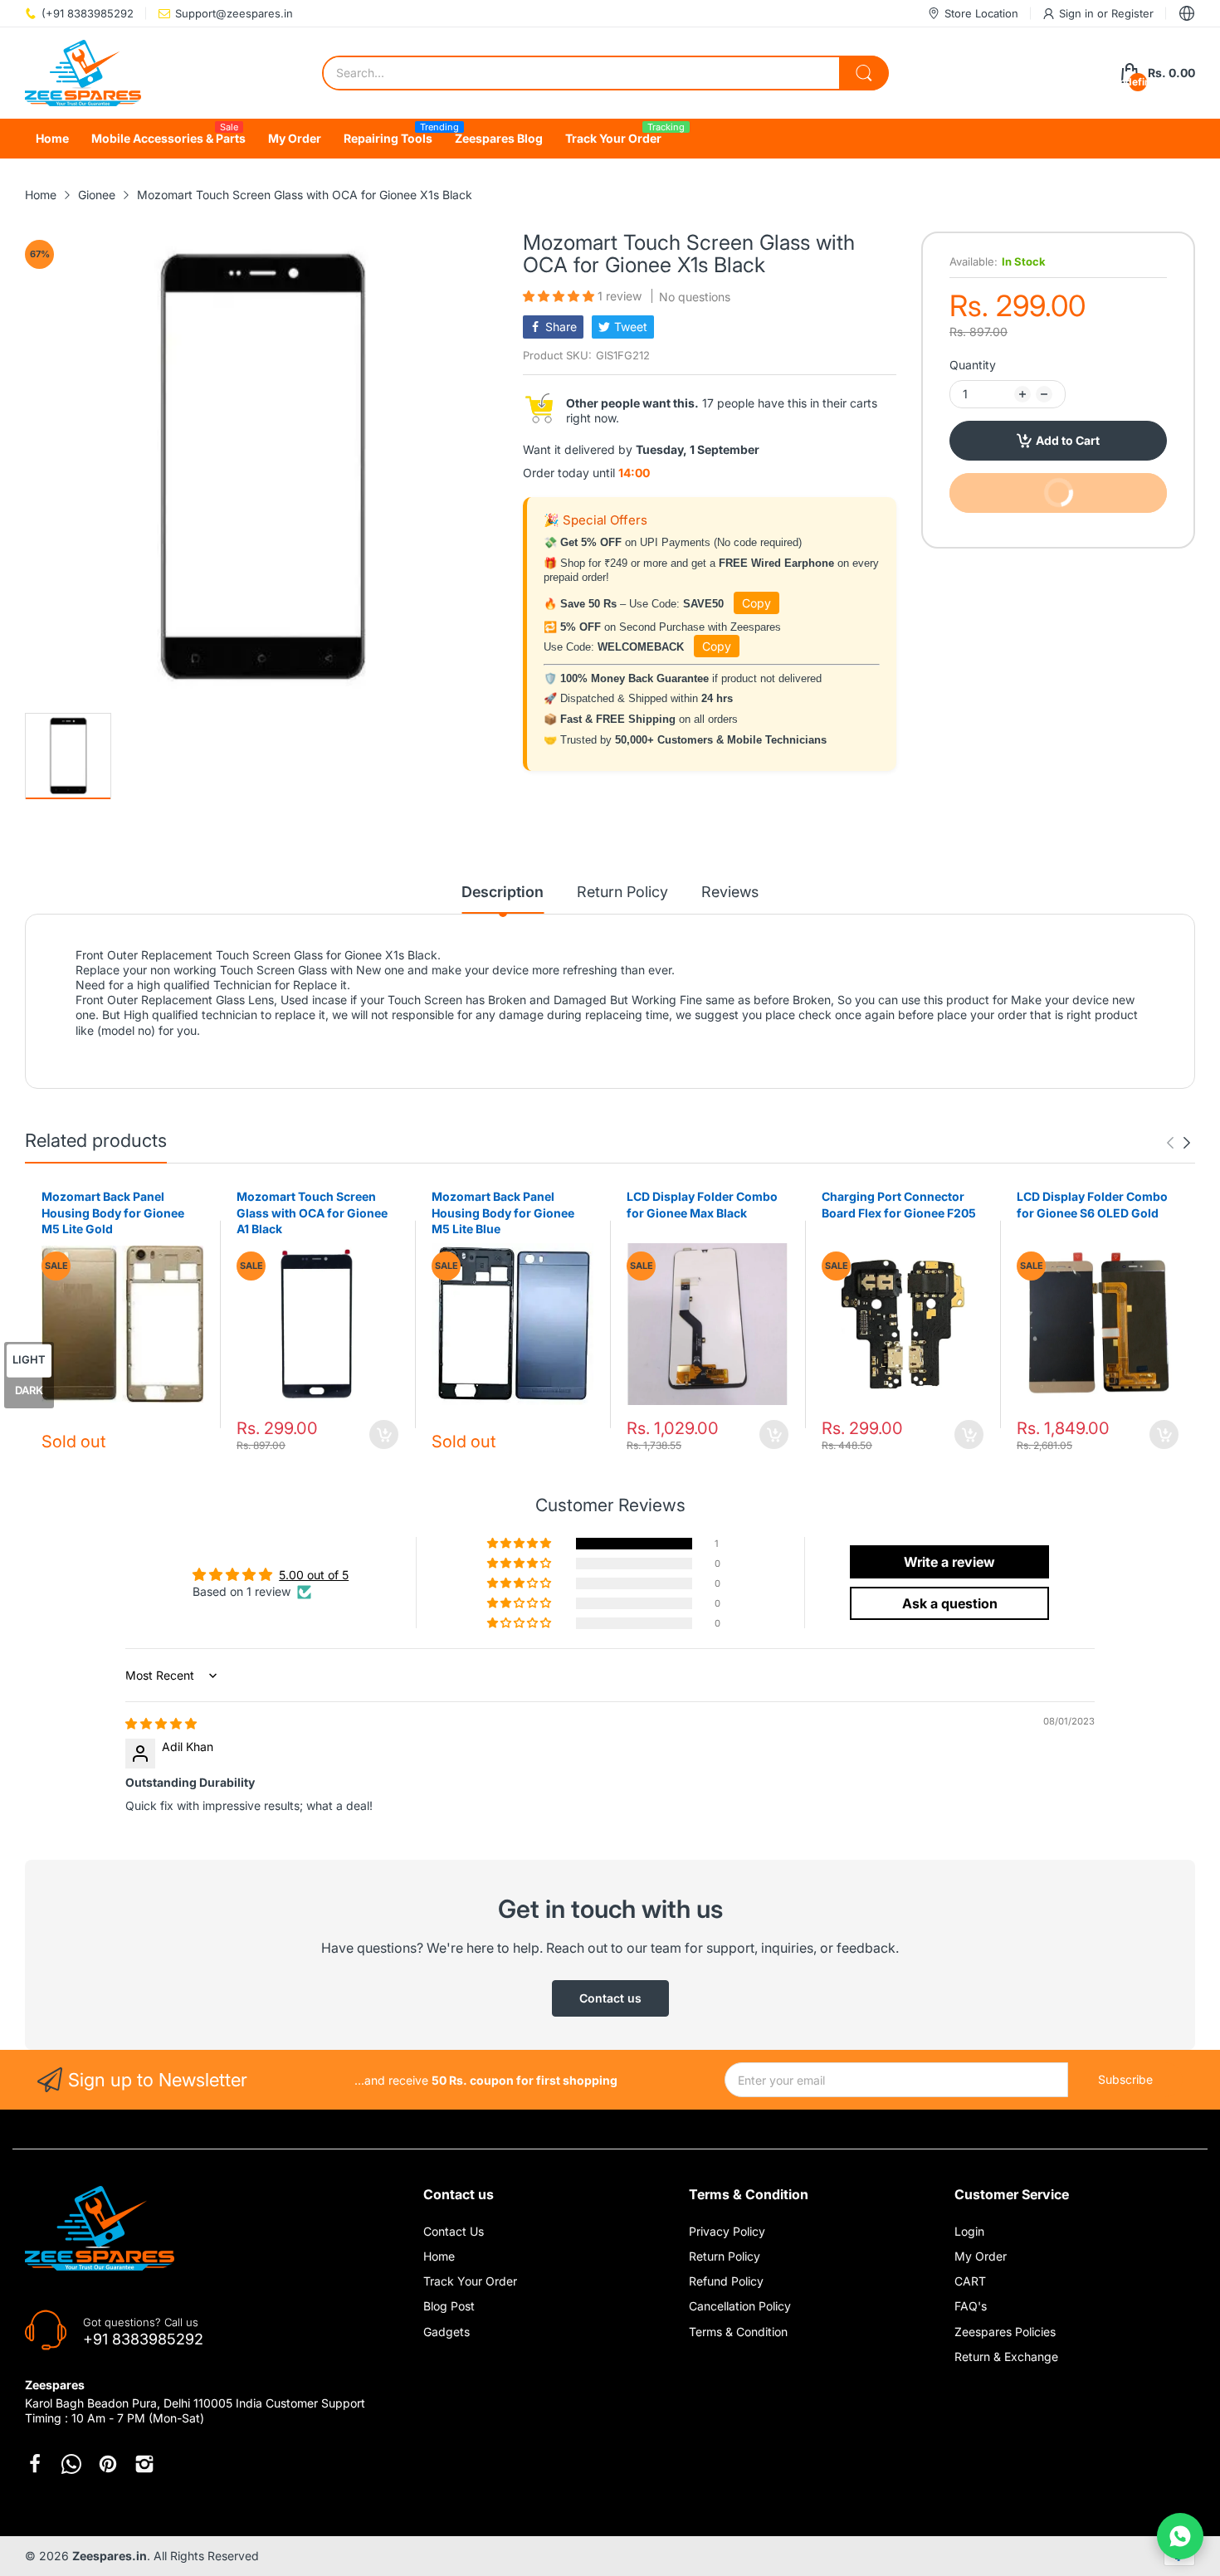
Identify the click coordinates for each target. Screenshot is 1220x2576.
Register (1132, 13)
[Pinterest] (108, 2464)
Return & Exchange (1006, 2356)
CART (970, 2281)
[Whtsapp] (71, 2464)
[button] (560, 296)
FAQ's (971, 2306)
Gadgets (447, 2332)
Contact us (610, 1998)
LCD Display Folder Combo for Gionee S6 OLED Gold (1092, 1205)
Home (439, 2256)
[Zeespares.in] (83, 73)
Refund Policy (726, 2281)
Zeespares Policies (1005, 2332)
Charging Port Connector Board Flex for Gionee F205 (899, 1205)
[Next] (1170, 1143)
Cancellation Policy (740, 2306)
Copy (756, 603)
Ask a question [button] (950, 1603)
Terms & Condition (738, 2332)
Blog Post (449, 2306)
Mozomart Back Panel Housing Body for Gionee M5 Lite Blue (503, 1212)
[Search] (864, 73)
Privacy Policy (727, 2231)
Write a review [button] (949, 1562)
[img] (161, 1723)
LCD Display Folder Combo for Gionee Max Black (702, 1205)
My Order (981, 2256)
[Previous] (1187, 1143)
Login (969, 2231)
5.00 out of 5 (314, 1575)
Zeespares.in (110, 2556)
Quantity (973, 365)
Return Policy (725, 2256)
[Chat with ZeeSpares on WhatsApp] (1180, 2536)
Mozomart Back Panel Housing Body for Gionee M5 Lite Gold (113, 1212)
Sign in (1078, 13)
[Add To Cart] (384, 1434)
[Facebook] (35, 2464)
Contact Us (454, 2231)
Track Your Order (470, 2281)
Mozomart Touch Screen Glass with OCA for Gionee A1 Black (312, 1212)
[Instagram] (144, 2464)
